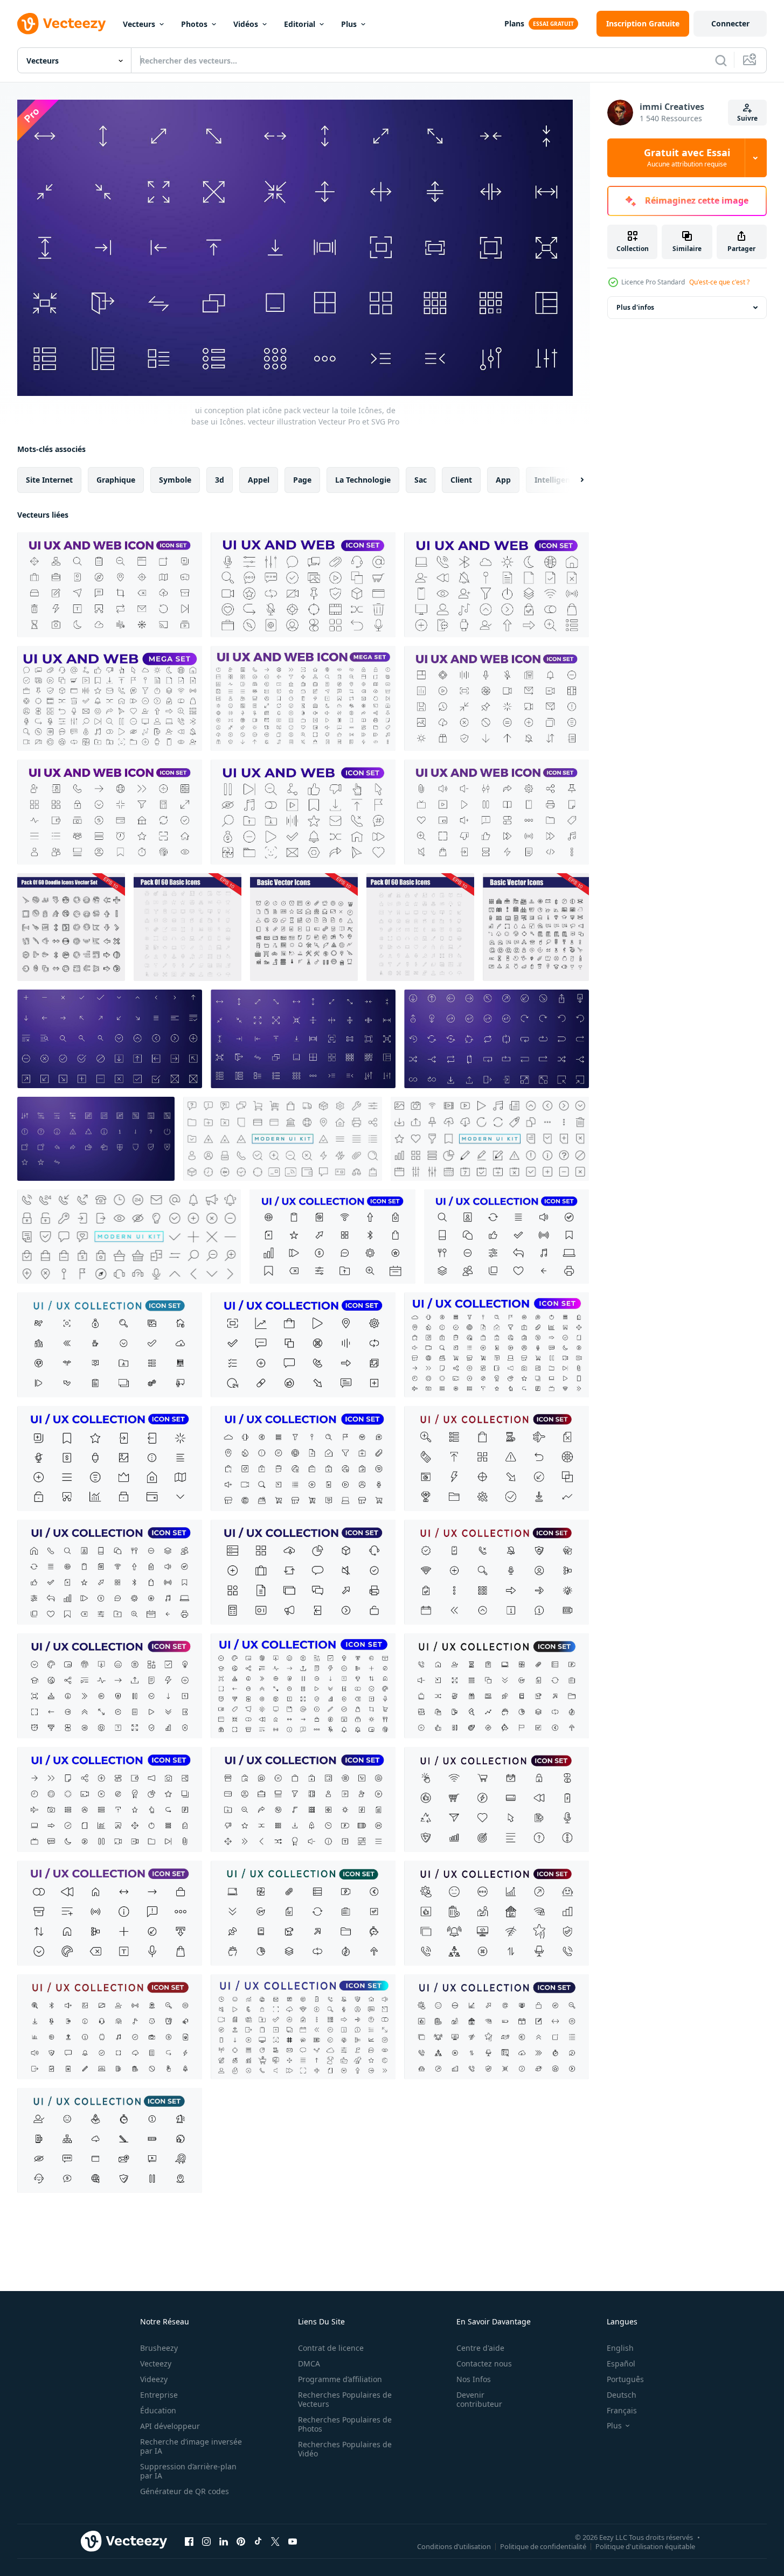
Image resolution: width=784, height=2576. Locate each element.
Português (625, 2379)
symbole (175, 479)
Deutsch (622, 2395)
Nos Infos (474, 2379)
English (620, 2348)
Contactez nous (484, 2363)
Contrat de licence (331, 2348)
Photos (194, 24)
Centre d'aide (480, 2348)
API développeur (170, 2426)
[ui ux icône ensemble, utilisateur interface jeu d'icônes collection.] (332, 1237)
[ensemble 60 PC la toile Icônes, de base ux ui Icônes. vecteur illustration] (71, 927)
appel (259, 479)
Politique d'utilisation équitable (645, 2546)
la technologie (363, 479)
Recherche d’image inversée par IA (191, 2446)
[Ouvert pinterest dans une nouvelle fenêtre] (241, 2542)
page (302, 479)
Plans (514, 23)
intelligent (554, 479)
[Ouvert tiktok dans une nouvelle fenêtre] (258, 2542)
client (461, 479)
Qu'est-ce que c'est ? (719, 282)
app (503, 479)
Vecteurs (139, 24)
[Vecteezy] (61, 24)
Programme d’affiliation (340, 2379)
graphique (116, 479)
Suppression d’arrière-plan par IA (188, 2471)
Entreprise (159, 2395)
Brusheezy (159, 2348)
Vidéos (246, 24)
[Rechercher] (721, 60)
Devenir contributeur (479, 2399)
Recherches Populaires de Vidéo (345, 2449)
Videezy (154, 2379)
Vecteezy (156, 2363)
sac (421, 479)
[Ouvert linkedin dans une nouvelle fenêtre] (224, 2542)
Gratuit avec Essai (687, 158)
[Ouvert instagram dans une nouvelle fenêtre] (206, 2542)
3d (220, 479)
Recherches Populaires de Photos (345, 2424)
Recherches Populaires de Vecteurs (345, 2399)
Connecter (730, 23)
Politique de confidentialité (543, 2546)
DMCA (309, 2363)
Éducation (158, 2410)
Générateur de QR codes (185, 2491)
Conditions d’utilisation (454, 2546)
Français (622, 2410)
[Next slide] (573, 479)
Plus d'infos (635, 307)
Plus (349, 24)
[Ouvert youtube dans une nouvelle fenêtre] (293, 2542)
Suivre (747, 118)
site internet (49, 479)
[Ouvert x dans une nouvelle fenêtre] (275, 2542)
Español (621, 2363)
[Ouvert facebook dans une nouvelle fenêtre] (189, 2542)
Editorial (300, 24)
